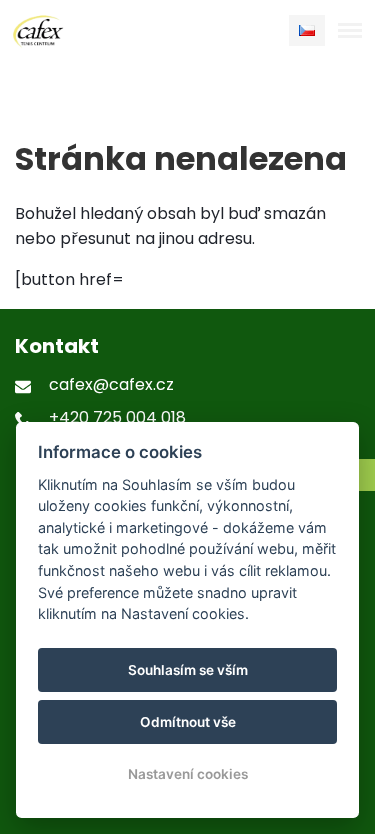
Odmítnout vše (188, 722)
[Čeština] (307, 30)
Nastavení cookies (188, 774)
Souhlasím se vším (188, 670)
